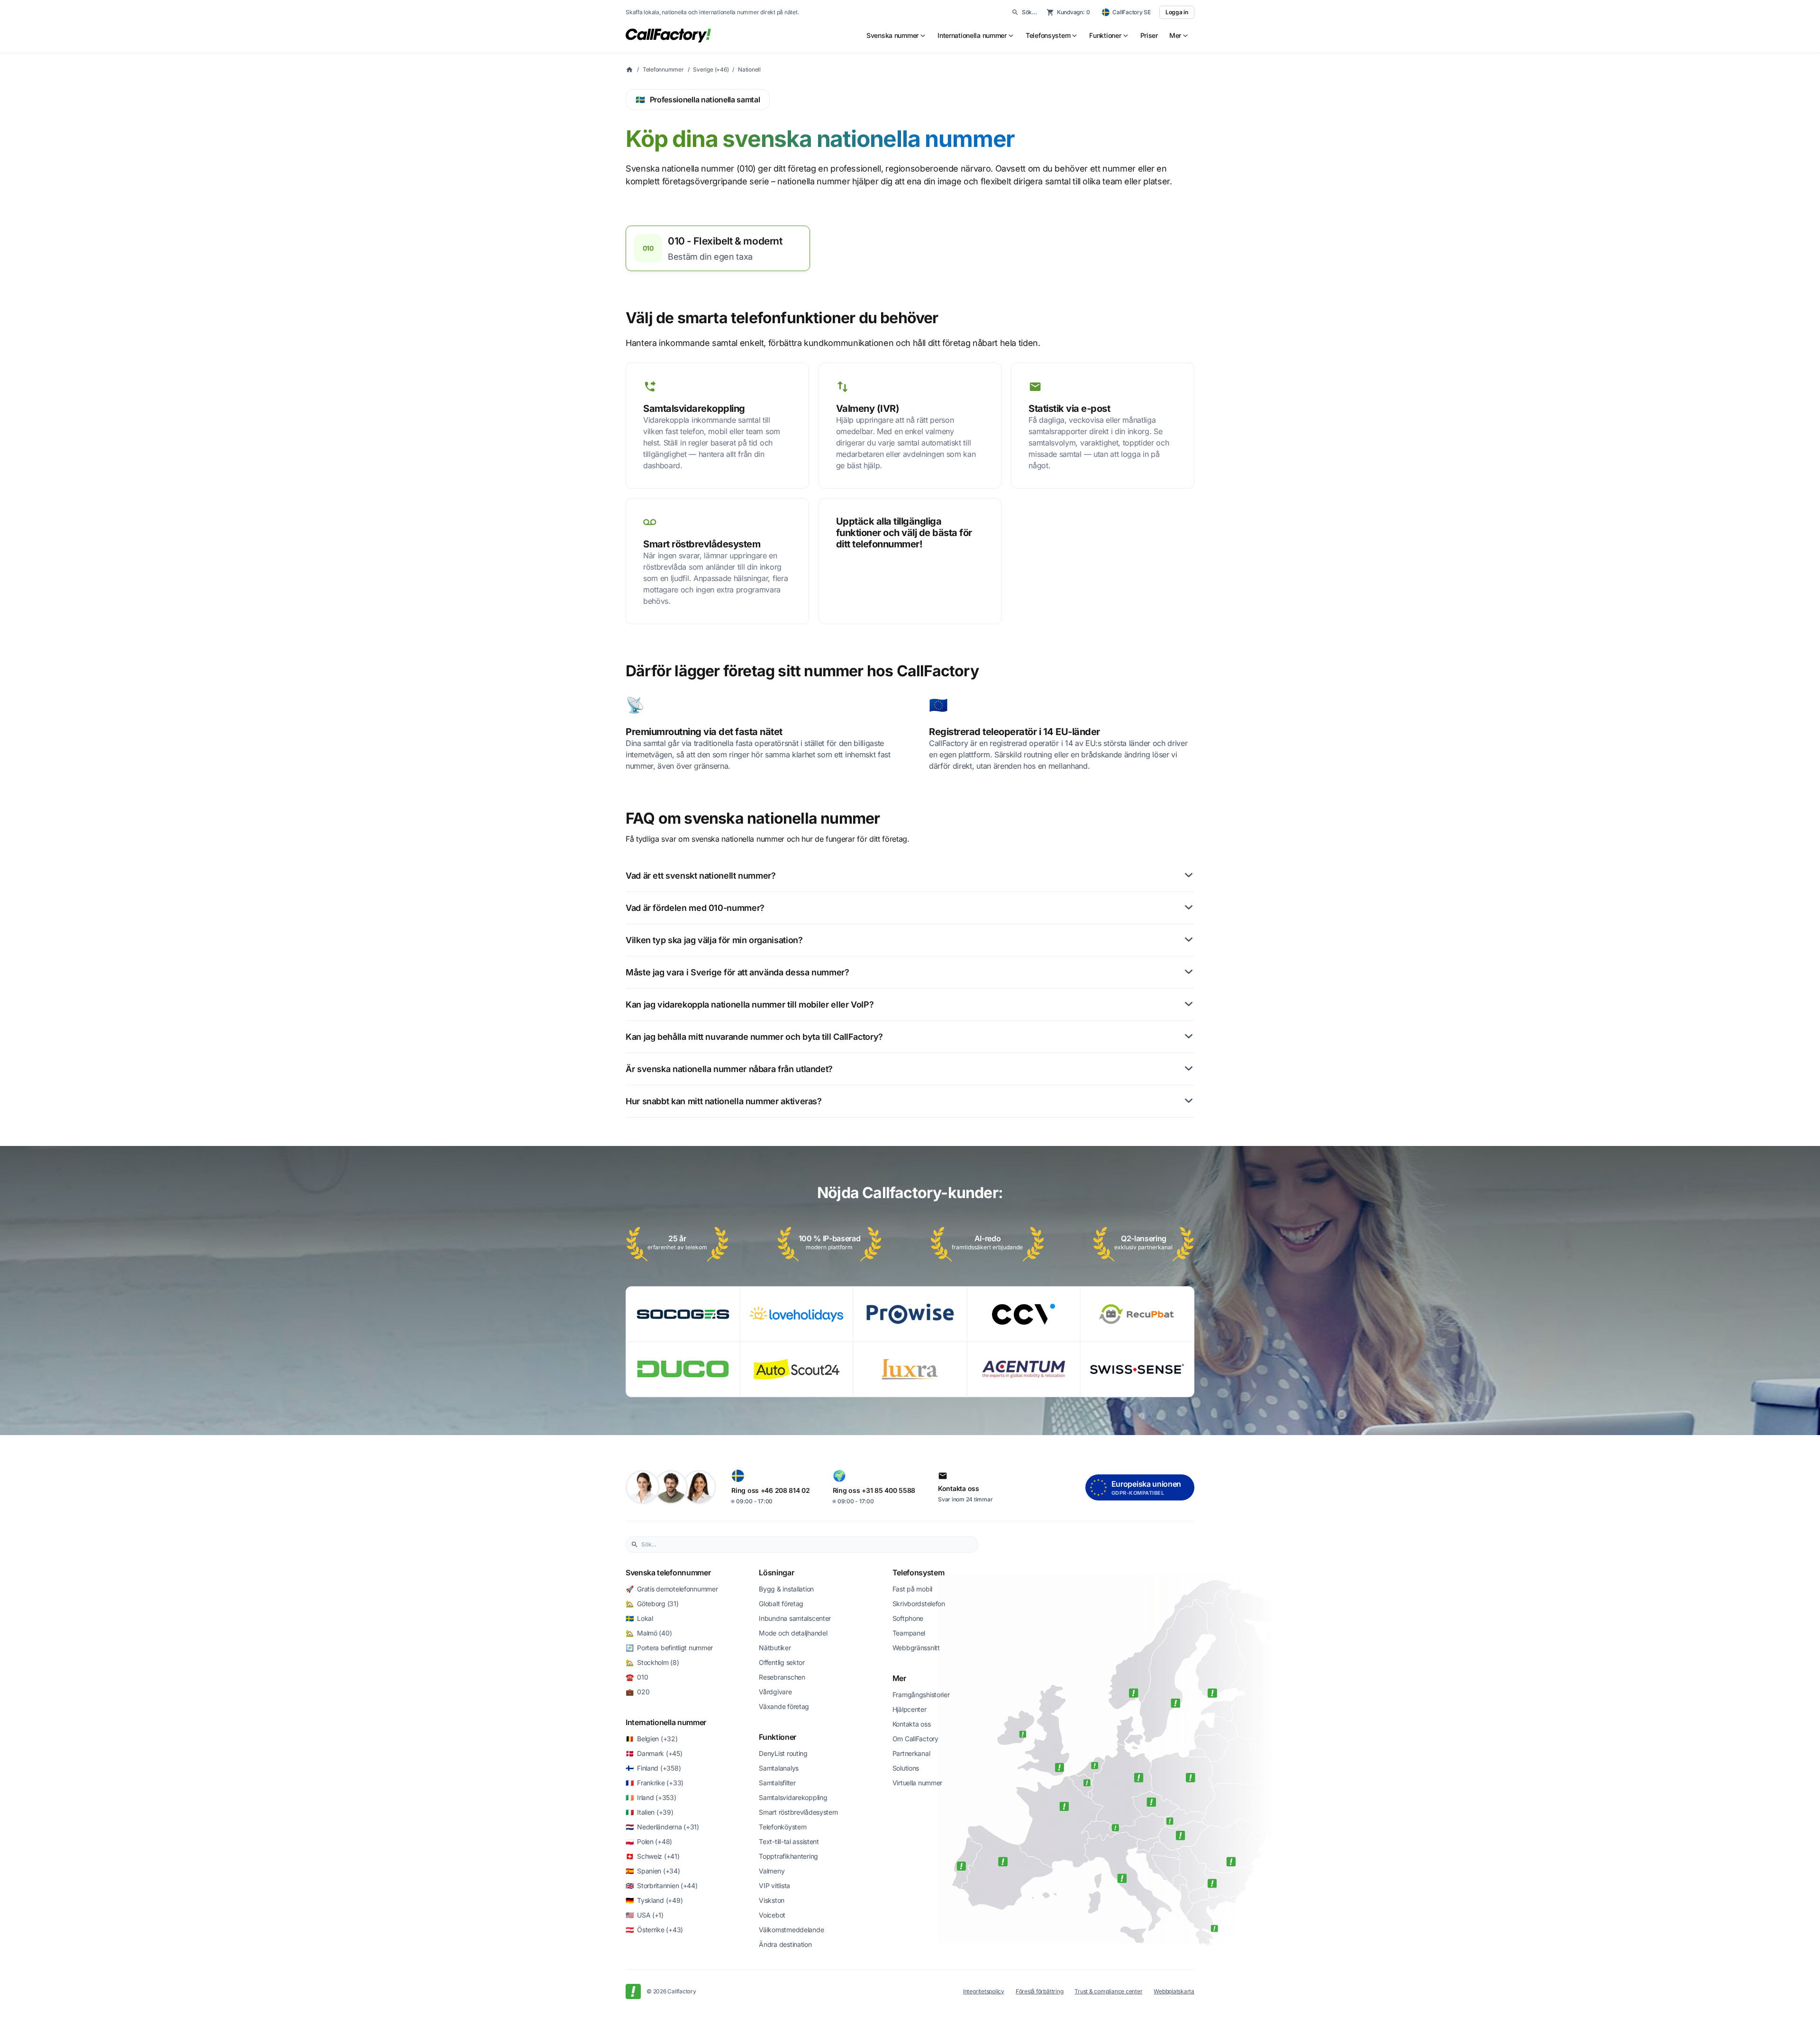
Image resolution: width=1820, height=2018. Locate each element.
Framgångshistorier (921, 1695)
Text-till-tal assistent (789, 1841)
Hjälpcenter (910, 1709)
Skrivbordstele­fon (919, 1604)
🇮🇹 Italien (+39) (650, 1812)
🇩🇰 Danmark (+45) (654, 1753)
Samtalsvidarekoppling (793, 1797)
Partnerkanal (911, 1753)
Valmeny (772, 1871)
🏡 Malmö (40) (649, 1633)
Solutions (906, 1768)
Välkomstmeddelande (791, 1930)
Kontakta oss (912, 1724)
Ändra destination (785, 1944)
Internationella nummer (666, 1722)
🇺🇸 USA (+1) (645, 1915)
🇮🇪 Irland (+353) (651, 1797)
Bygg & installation (786, 1589)
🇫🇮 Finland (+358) (653, 1768)
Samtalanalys (779, 1768)
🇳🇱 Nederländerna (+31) (662, 1827)
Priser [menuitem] (1149, 35)
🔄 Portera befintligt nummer (669, 1648)
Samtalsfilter (777, 1783)
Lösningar (776, 1573)
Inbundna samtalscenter (795, 1618)
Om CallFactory (915, 1739)
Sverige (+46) (711, 69)
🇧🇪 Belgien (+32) (652, 1739)
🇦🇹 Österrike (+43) (654, 1930)
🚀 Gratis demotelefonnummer (672, 1589)
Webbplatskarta (1174, 1991)
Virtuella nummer (918, 1783)
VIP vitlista (774, 1886)
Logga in (1177, 12)
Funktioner (778, 1737)
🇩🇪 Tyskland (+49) (654, 1900)
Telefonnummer (663, 69)
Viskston (772, 1900)
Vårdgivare (775, 1692)
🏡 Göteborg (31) (652, 1604)
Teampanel (909, 1633)
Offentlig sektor (782, 1662)
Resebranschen (782, 1677)
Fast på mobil (912, 1589)
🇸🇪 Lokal (639, 1618)
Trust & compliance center (1108, 1991)
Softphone (908, 1618)
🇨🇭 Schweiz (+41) (653, 1856)
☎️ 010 (637, 1677)
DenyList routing (783, 1753)
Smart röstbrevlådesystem (798, 1812)
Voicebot (772, 1915)
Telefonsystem (919, 1573)
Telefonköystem (783, 1827)
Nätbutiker (775, 1648)
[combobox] (807, 1545)
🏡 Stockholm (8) (652, 1662)
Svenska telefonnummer (668, 1573)
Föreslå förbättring (1039, 1991)
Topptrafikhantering (788, 1856)
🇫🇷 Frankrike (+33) (655, 1783)
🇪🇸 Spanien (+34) (653, 1871)
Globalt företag (781, 1604)
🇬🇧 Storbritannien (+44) (662, 1886)
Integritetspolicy (984, 1991)
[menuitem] (896, 36)
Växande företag (784, 1706)
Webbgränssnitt (916, 1648)
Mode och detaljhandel (793, 1633)
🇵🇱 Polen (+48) (649, 1841)
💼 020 (637, 1692)
